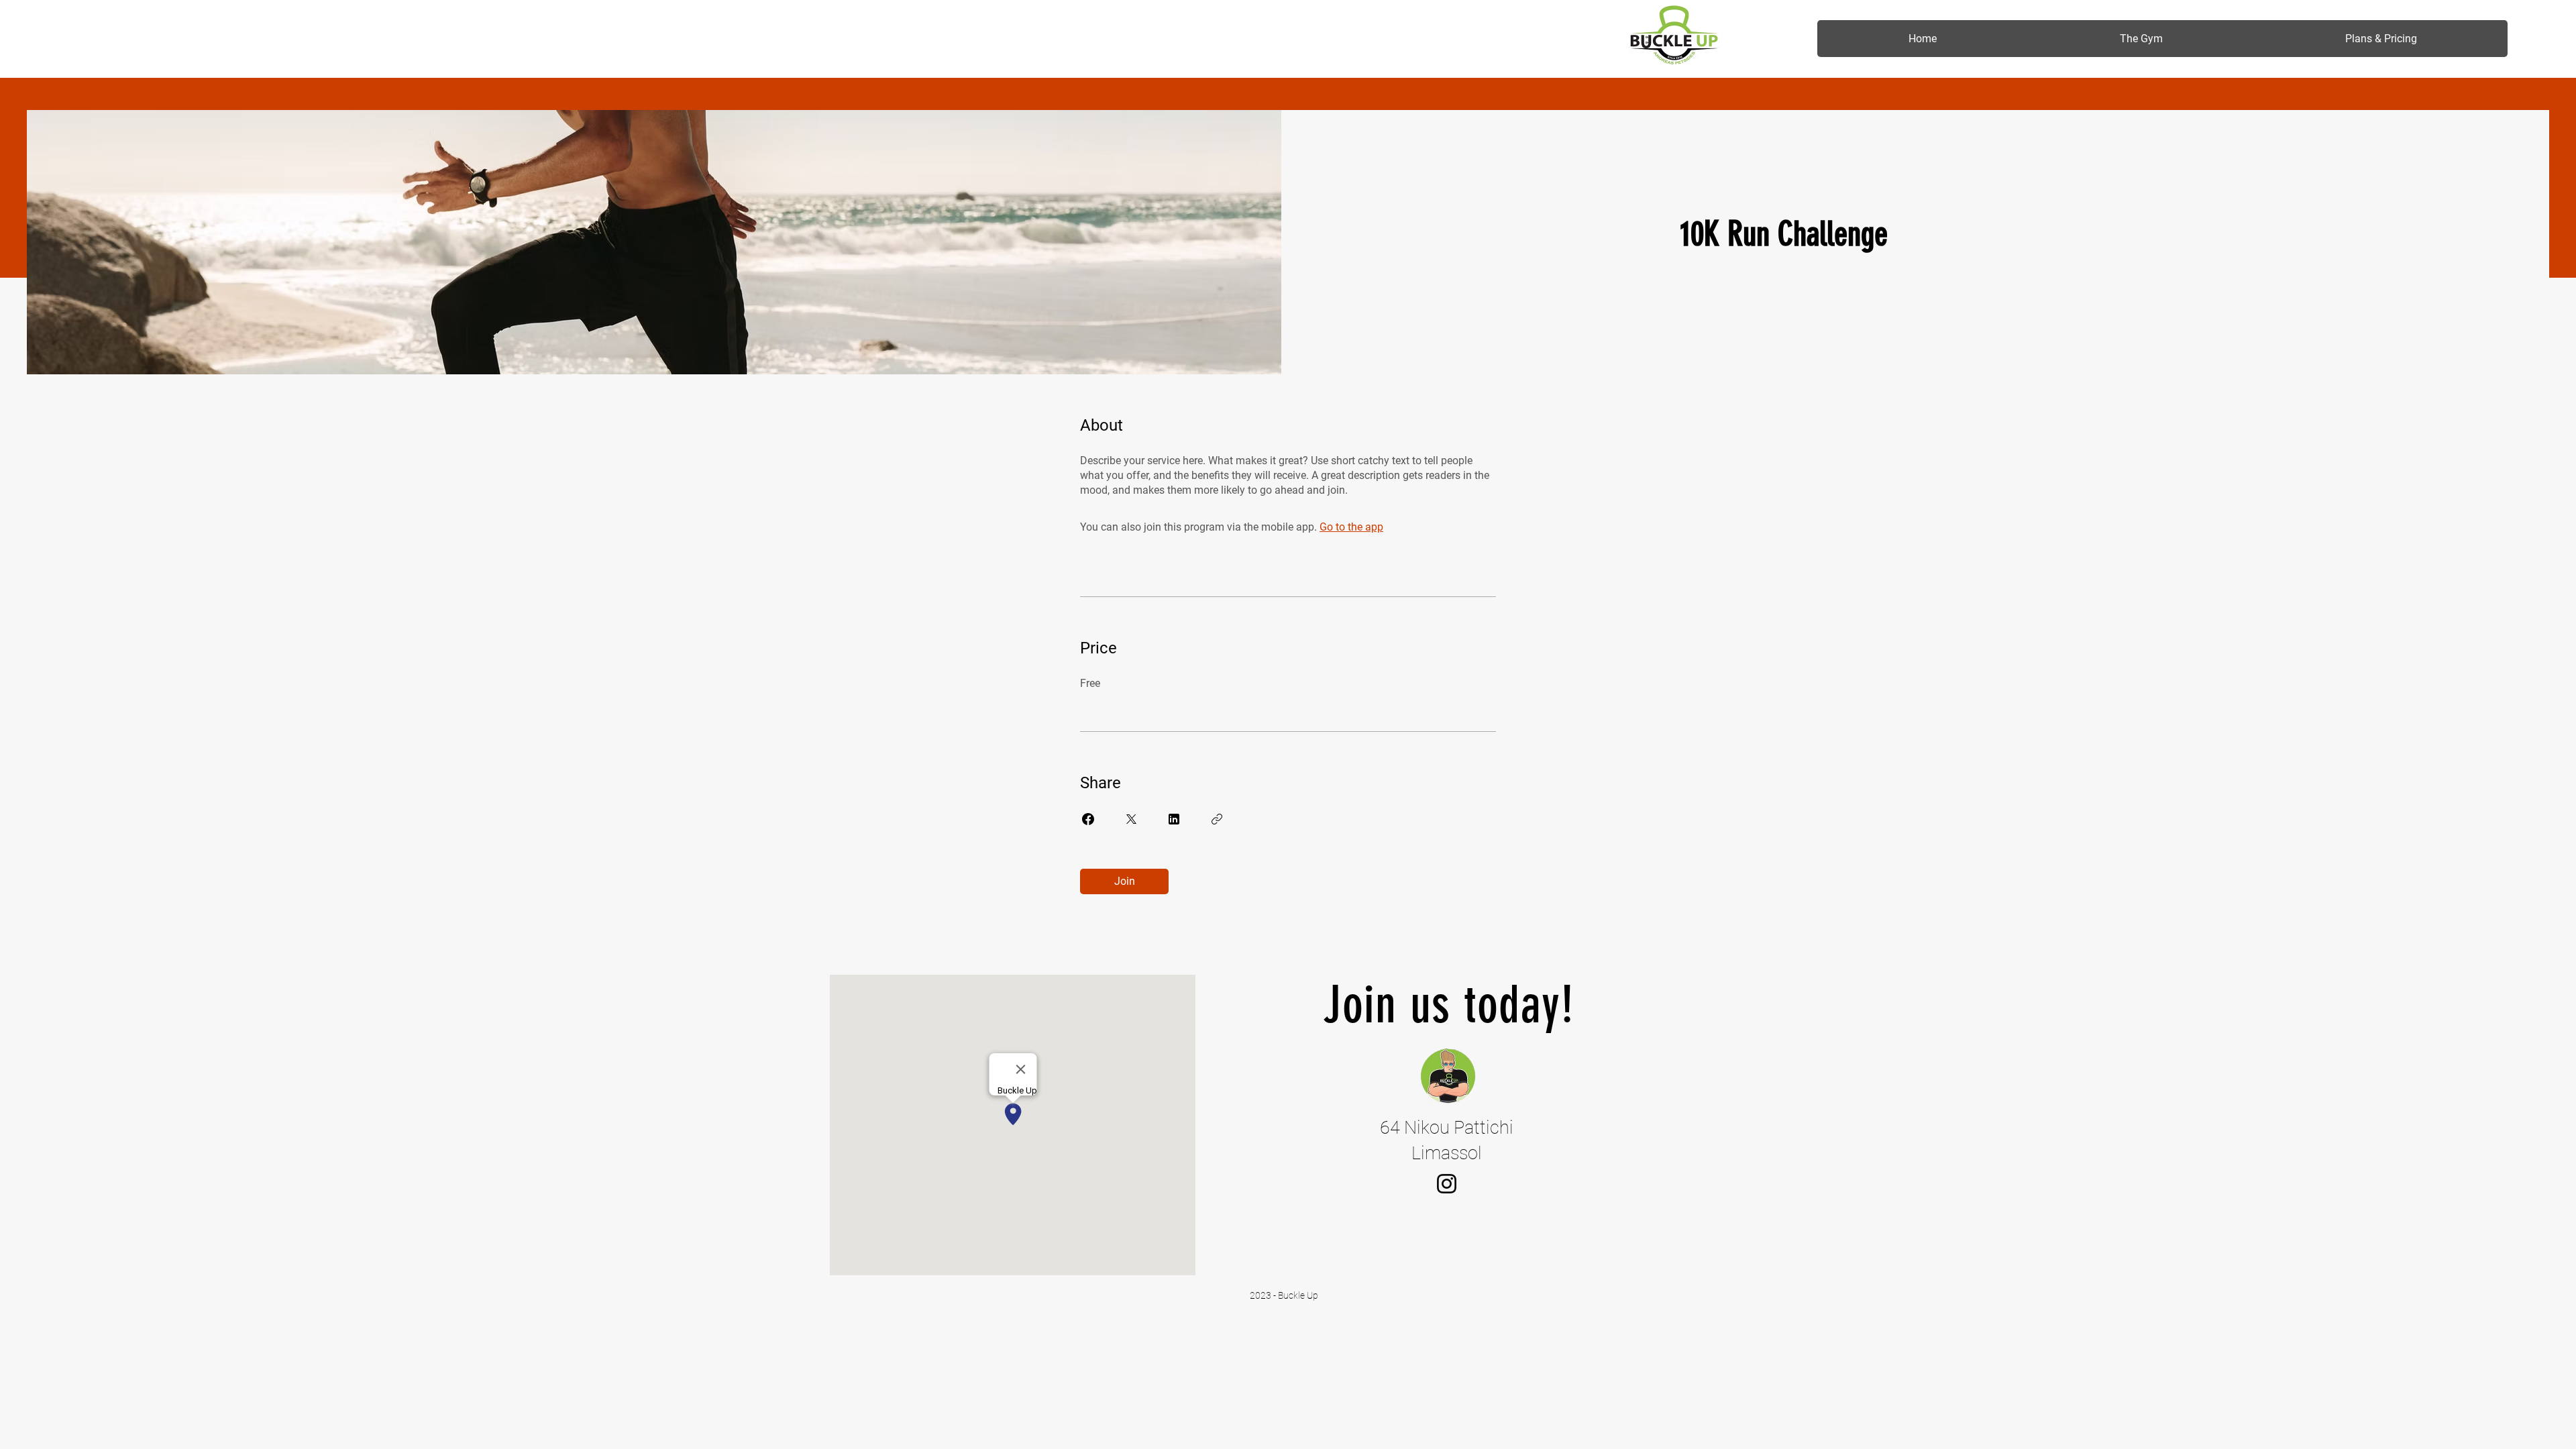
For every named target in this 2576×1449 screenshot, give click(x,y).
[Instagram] (1447, 1184)
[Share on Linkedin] (1174, 819)
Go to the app (1351, 527)
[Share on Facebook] (1088, 819)
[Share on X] (1131, 819)
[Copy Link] (1217, 819)
